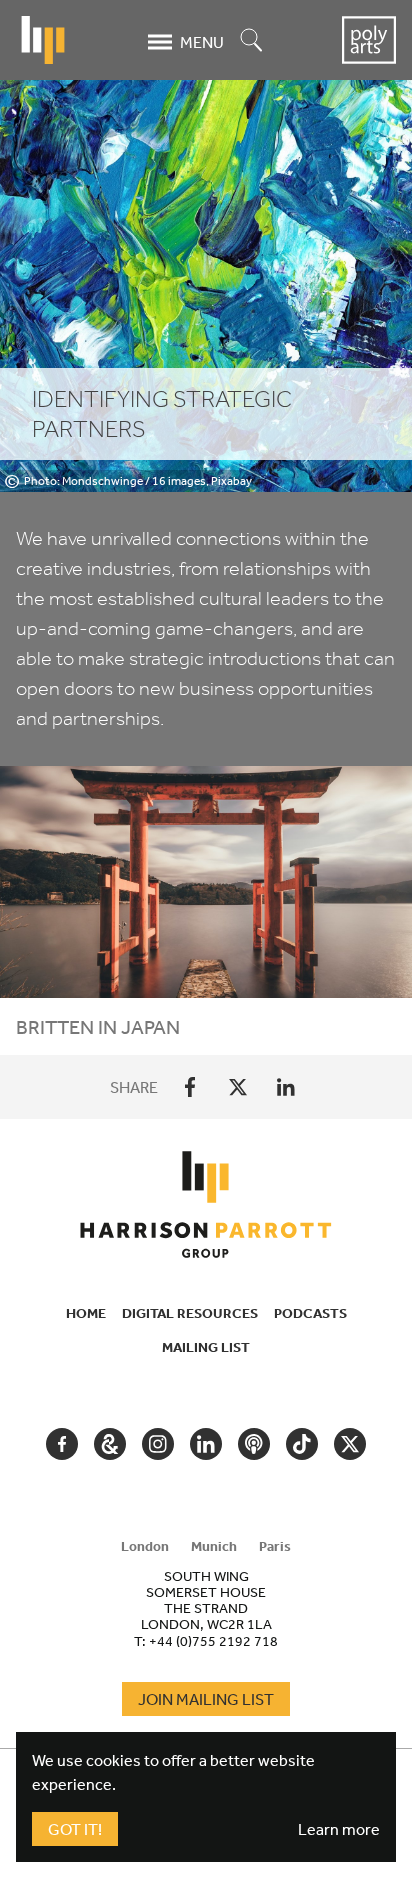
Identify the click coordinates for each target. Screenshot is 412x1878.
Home (86, 1313)
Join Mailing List (206, 1699)
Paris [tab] (275, 1546)
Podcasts (310, 1313)
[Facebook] (190, 1087)
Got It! (75, 1829)
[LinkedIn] (286, 1087)
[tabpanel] (206, 1608)
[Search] (252, 41)
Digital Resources (190, 1313)
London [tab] (145, 1546)
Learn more (339, 1829)
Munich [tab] (214, 1546)
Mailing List (206, 1347)
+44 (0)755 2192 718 (213, 1641)
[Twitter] (238, 1087)
